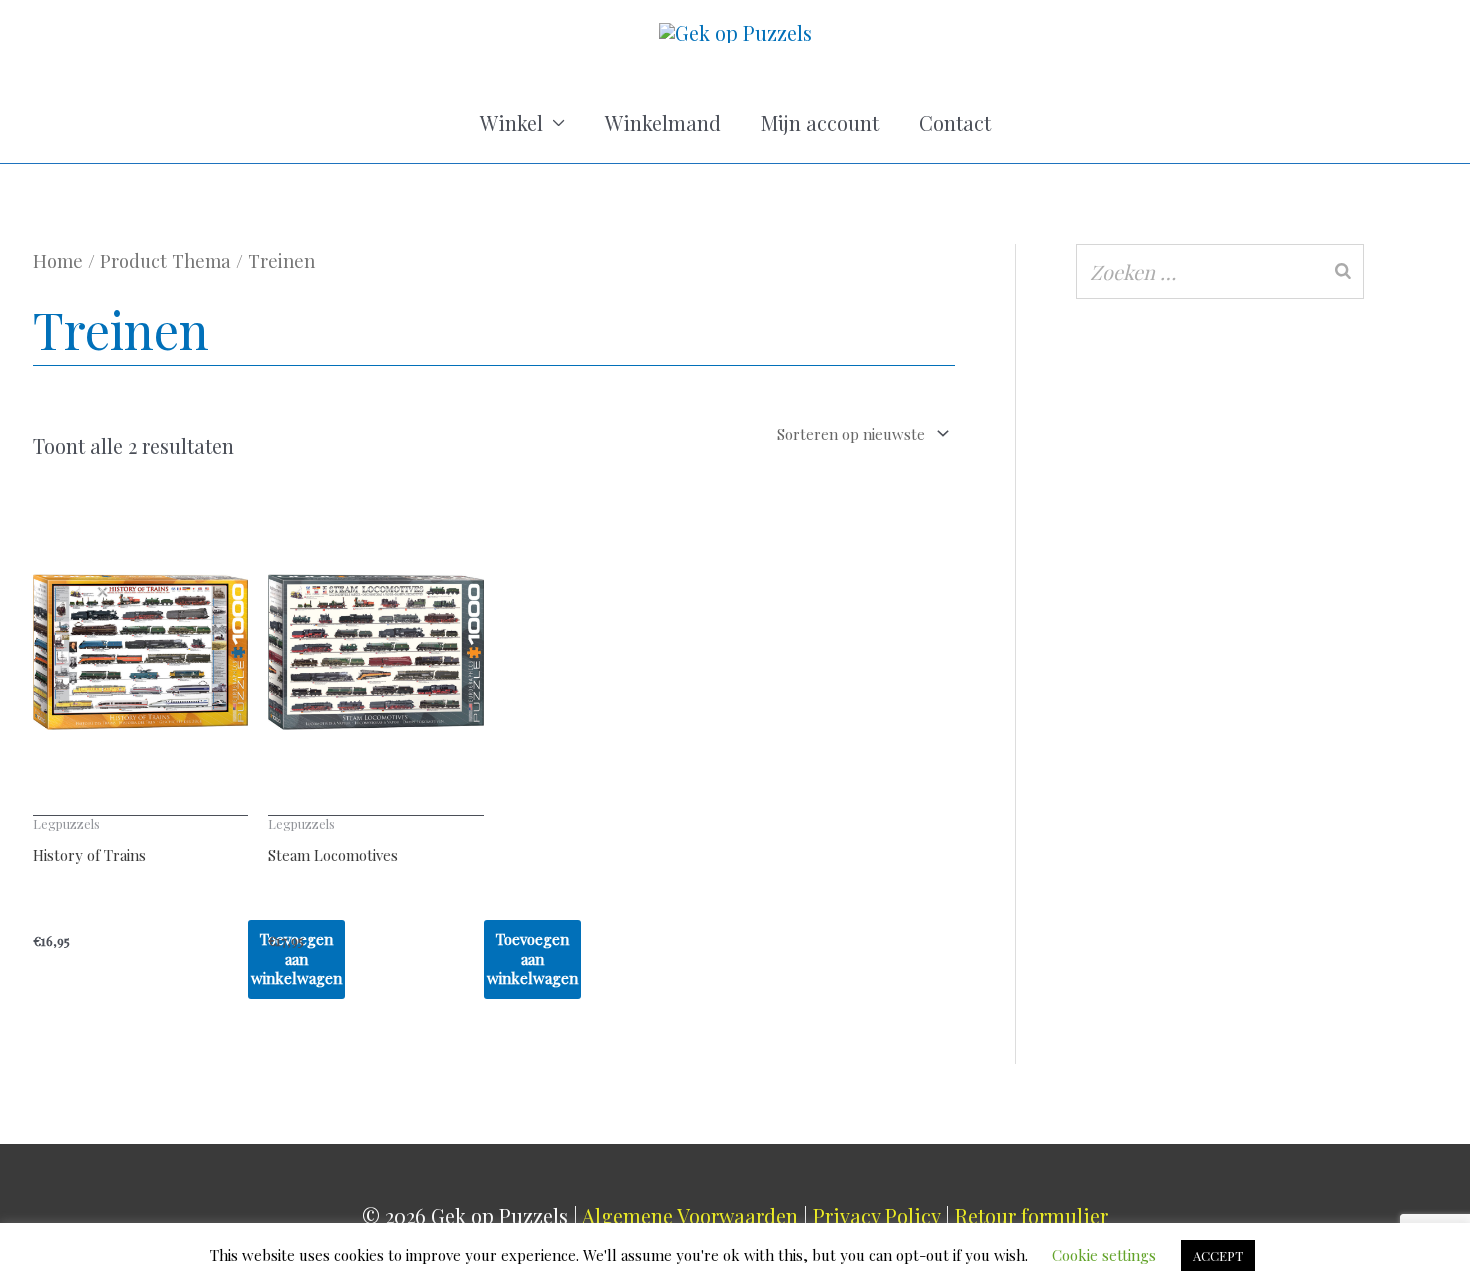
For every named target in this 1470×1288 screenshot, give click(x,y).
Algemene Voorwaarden (690, 1215)
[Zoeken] (1343, 271)
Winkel (511, 122)
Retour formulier (1031, 1215)
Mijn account (820, 122)
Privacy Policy (876, 1215)
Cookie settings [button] (1104, 1255)
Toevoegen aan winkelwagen (532, 958)
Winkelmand (663, 122)
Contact (955, 122)
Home (58, 260)
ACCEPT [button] (1218, 1255)
